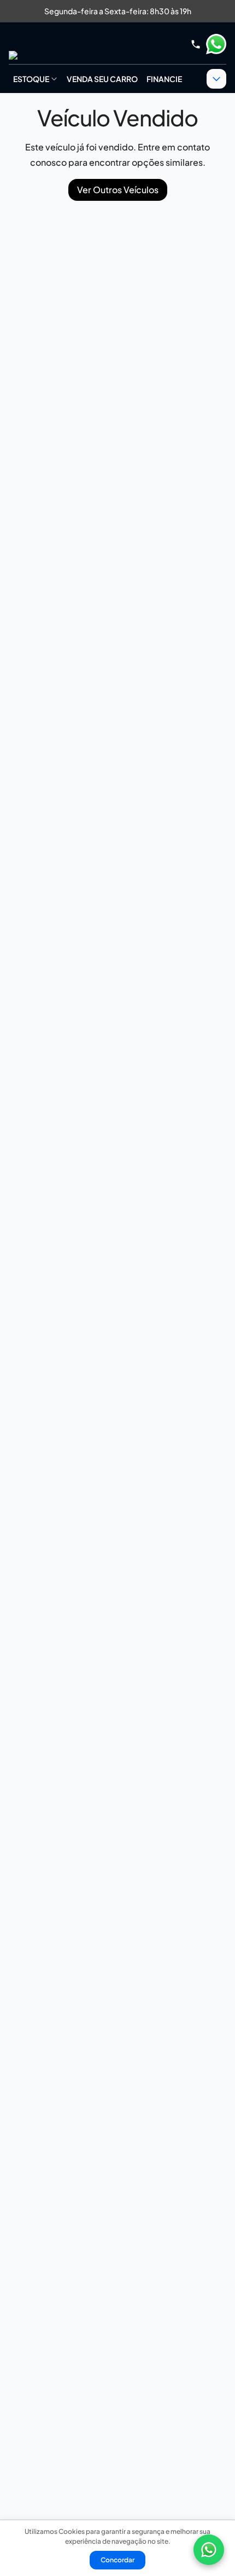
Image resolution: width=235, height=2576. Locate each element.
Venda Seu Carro (102, 79)
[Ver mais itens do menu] (216, 79)
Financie (164, 79)
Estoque (31, 79)
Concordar (117, 2560)
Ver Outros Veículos (118, 190)
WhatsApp (216, 44)
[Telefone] (196, 44)
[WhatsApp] (209, 2550)
